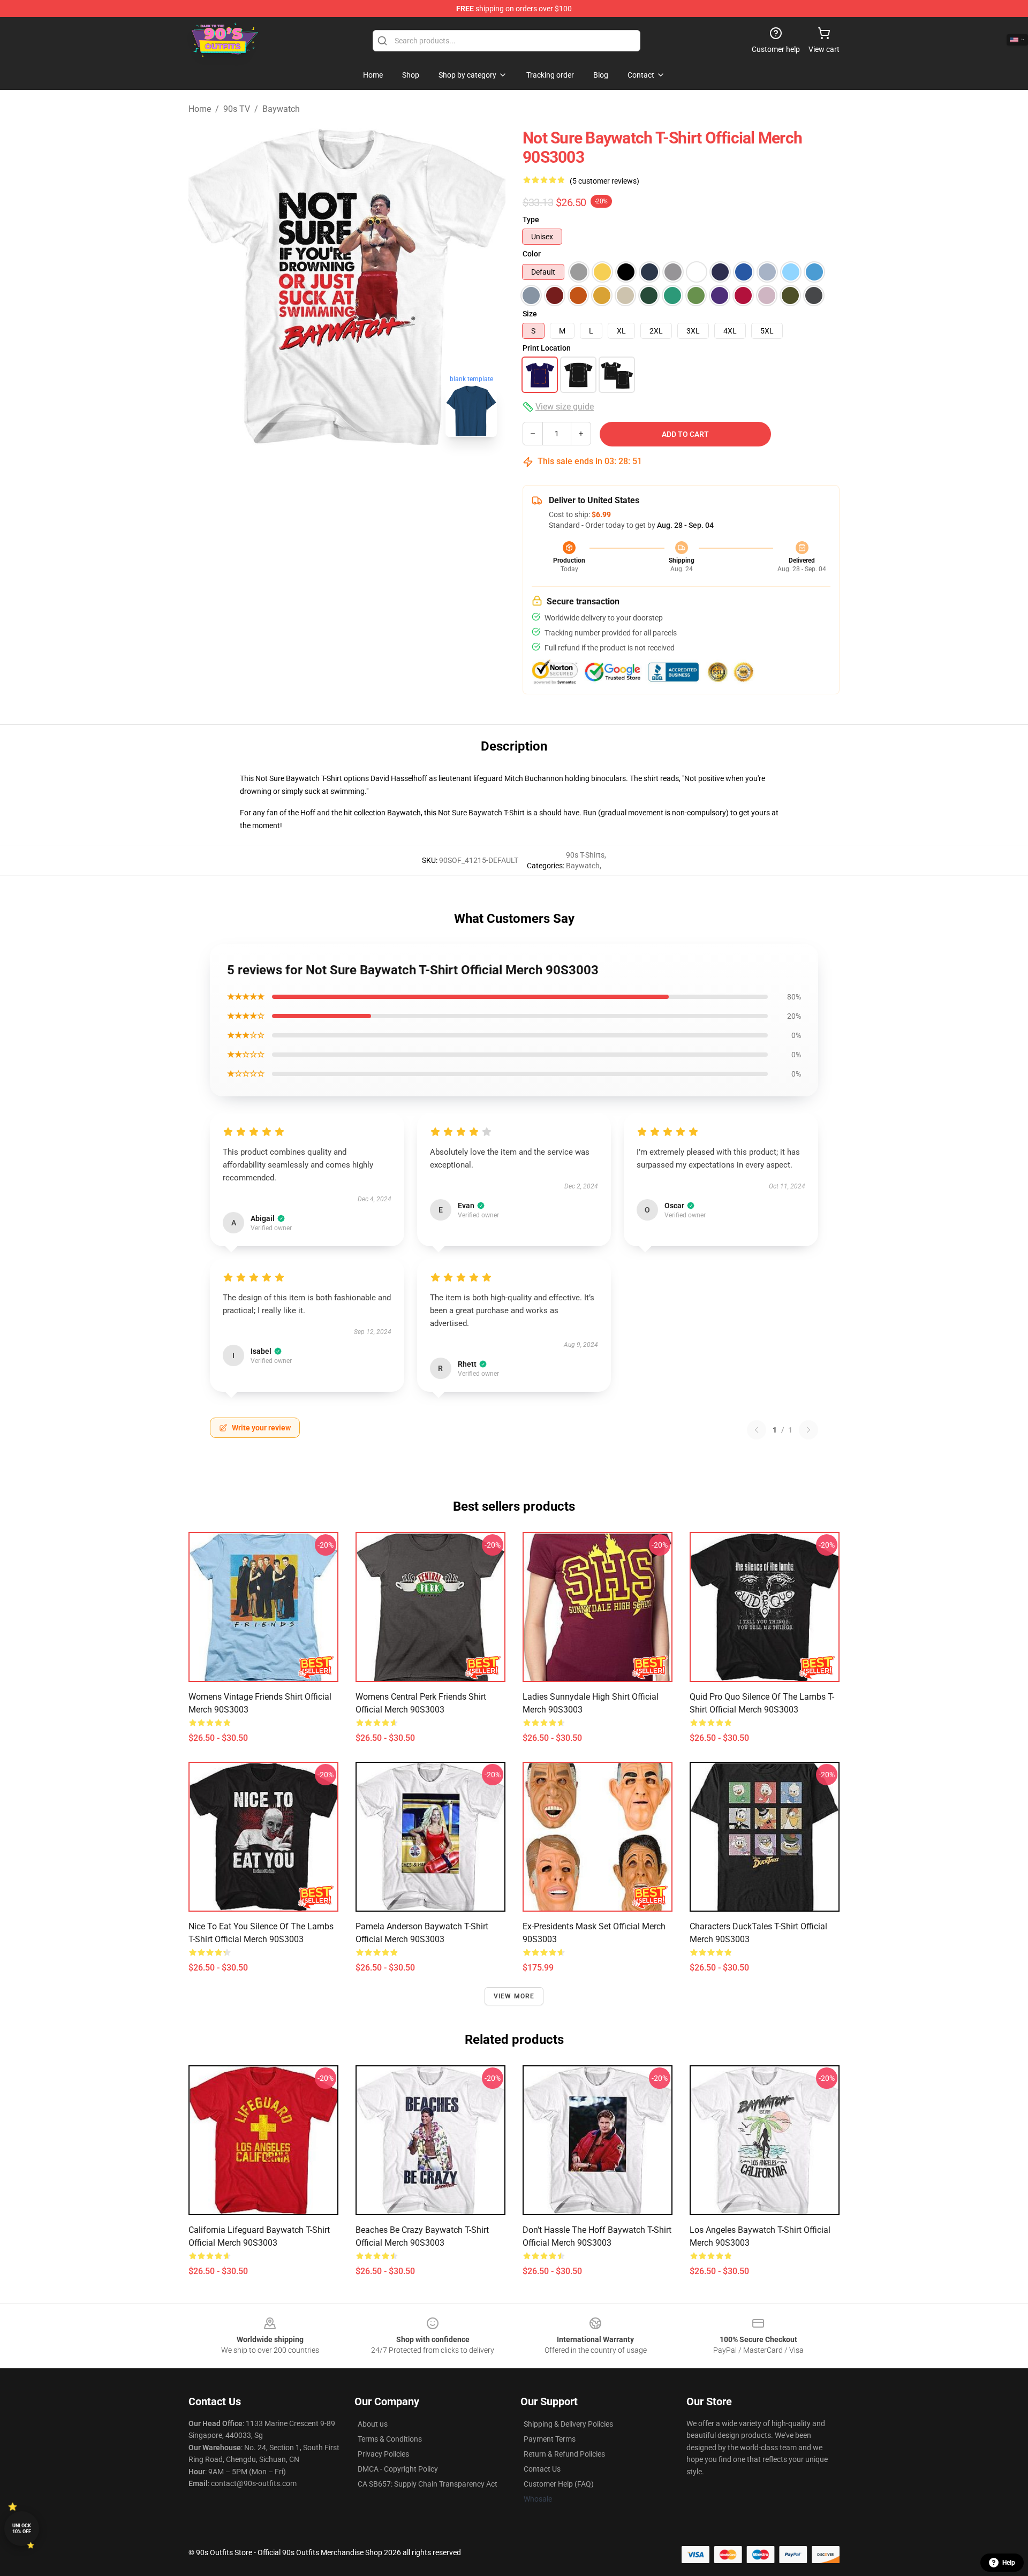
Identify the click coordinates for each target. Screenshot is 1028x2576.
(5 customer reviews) (604, 181)
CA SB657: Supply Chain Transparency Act (428, 2484)
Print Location (547, 348)
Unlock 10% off (22, 2529)
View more (514, 1996)
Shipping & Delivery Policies (568, 2424)
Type (531, 219)
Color (532, 254)
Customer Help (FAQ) (559, 2484)
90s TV (237, 109)
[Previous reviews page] (757, 1430)
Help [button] (1009, 2563)
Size (530, 314)
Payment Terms (550, 2439)
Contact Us (542, 2469)
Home (200, 109)
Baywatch (281, 109)
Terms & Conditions (390, 2439)
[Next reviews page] (808, 1430)
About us (373, 2424)
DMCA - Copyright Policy (398, 2469)
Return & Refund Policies (564, 2454)
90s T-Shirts (585, 855)
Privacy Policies (383, 2454)
